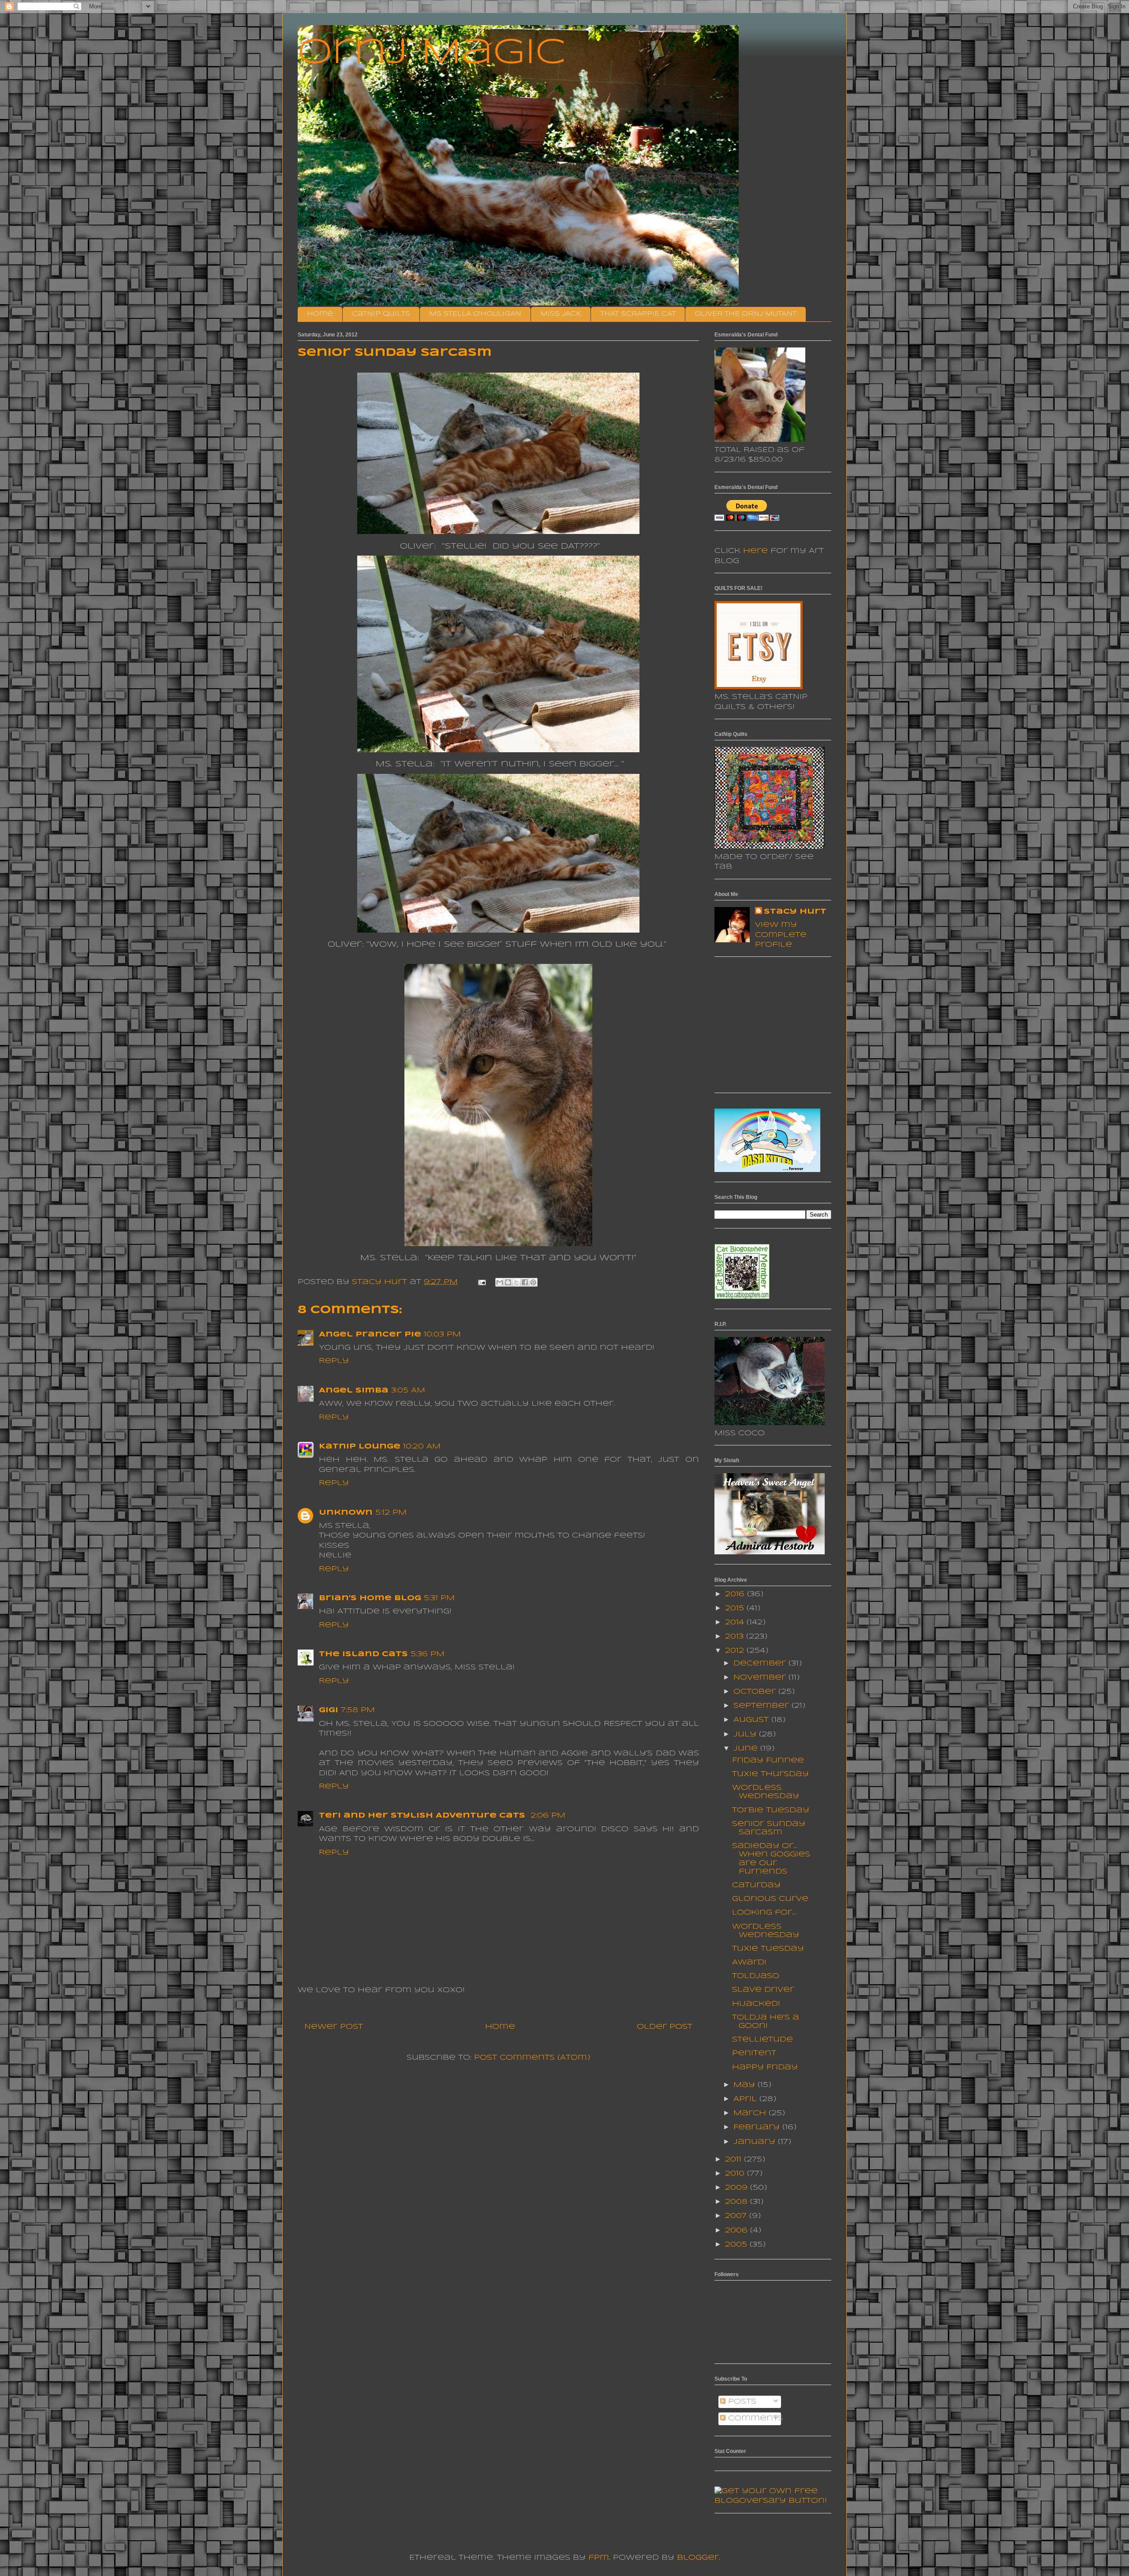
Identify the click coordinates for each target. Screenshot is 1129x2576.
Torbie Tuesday (771, 1810)
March (751, 2113)
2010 (736, 2174)
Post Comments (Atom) (532, 2058)
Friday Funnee (768, 1760)
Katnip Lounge (360, 1447)
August (752, 1720)
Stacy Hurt (795, 912)
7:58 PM (358, 1710)
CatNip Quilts (381, 314)
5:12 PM (391, 1513)
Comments (754, 2418)
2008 (738, 2202)
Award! (749, 1962)
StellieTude (763, 2040)
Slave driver (763, 1990)
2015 (736, 1608)
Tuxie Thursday (770, 1774)
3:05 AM (408, 1391)
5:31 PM (439, 1598)
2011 (735, 2160)
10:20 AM (422, 1447)
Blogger (698, 2558)
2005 (737, 2245)
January (756, 2142)
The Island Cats (363, 1654)
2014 (736, 1622)
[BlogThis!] (508, 1282)
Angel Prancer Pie (370, 1335)
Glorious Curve (770, 1899)
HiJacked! (756, 2004)
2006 (738, 2231)
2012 (736, 1651)
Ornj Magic (432, 53)
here (755, 551)
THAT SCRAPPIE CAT (638, 314)
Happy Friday (765, 2067)
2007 (737, 2216)
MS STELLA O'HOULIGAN (475, 314)
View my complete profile (781, 935)
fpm (599, 2558)
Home (320, 314)
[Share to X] (516, 1282)
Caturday (756, 1885)
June (747, 1749)
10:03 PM (442, 1335)
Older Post (665, 2027)
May (746, 2085)
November (761, 1678)
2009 (738, 2188)
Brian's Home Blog (370, 1598)
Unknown (346, 1513)
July (746, 1734)
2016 (736, 1594)
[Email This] (500, 1282)
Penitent (754, 2053)
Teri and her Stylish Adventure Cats (423, 1816)
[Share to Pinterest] (533, 1282)
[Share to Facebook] (525, 1282)
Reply (334, 1361)
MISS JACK (561, 314)
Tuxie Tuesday (768, 1949)
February (758, 2127)
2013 (736, 1637)
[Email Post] (482, 1282)
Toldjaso (756, 1976)
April (746, 2099)
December (761, 1663)
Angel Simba (354, 1391)
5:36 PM (428, 1654)
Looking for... (764, 1913)
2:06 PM (548, 1816)
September (763, 1706)
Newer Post (334, 2027)
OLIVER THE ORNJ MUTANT (746, 314)
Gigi (329, 1710)
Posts (741, 2402)
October (756, 1692)
